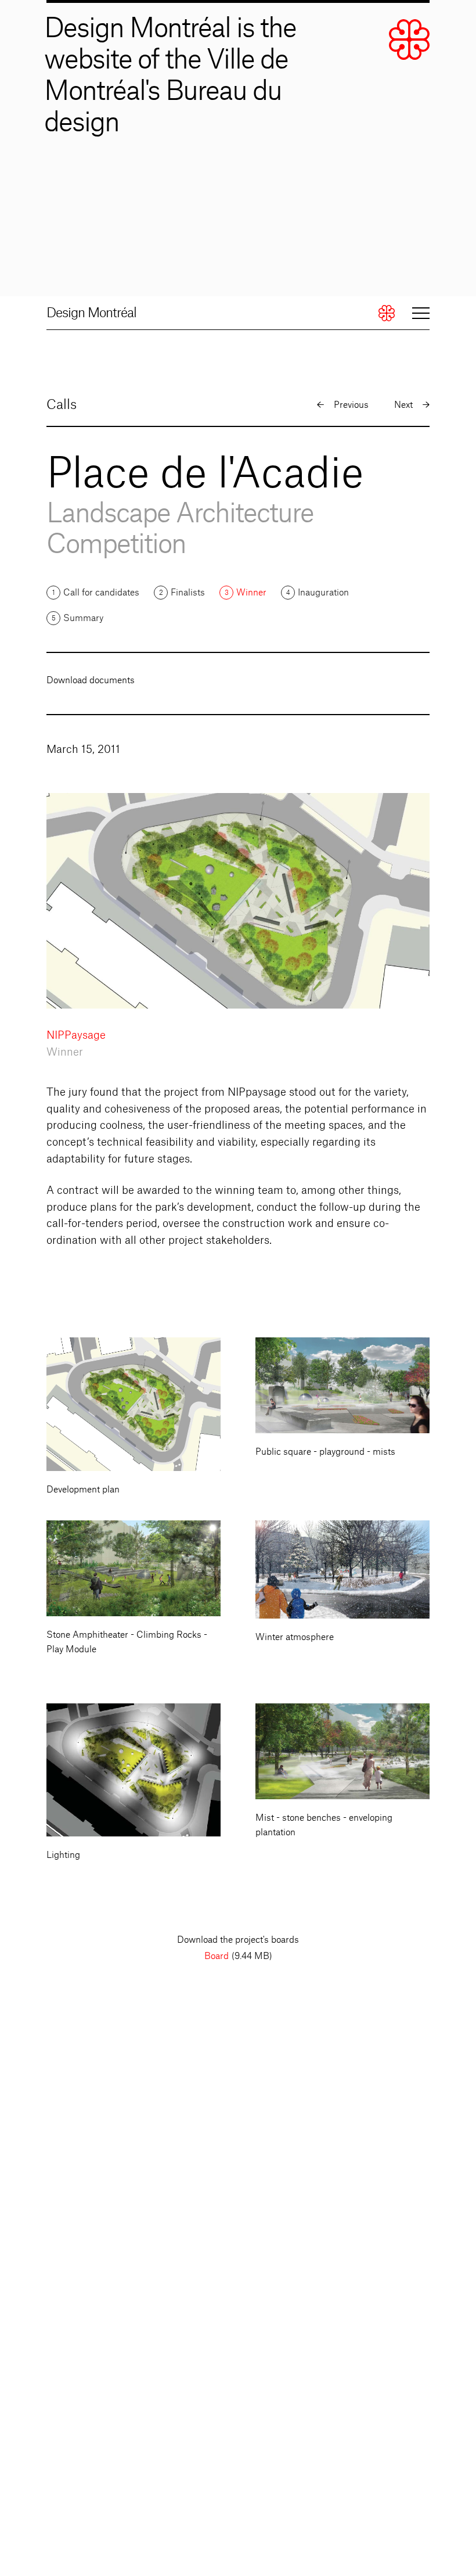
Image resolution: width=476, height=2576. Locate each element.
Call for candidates (101, 593)
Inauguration (323, 593)
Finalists (188, 593)
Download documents (91, 681)
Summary (83, 618)
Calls (62, 405)
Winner (251, 593)
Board (217, 1956)
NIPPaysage (76, 1035)
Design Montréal (91, 313)
